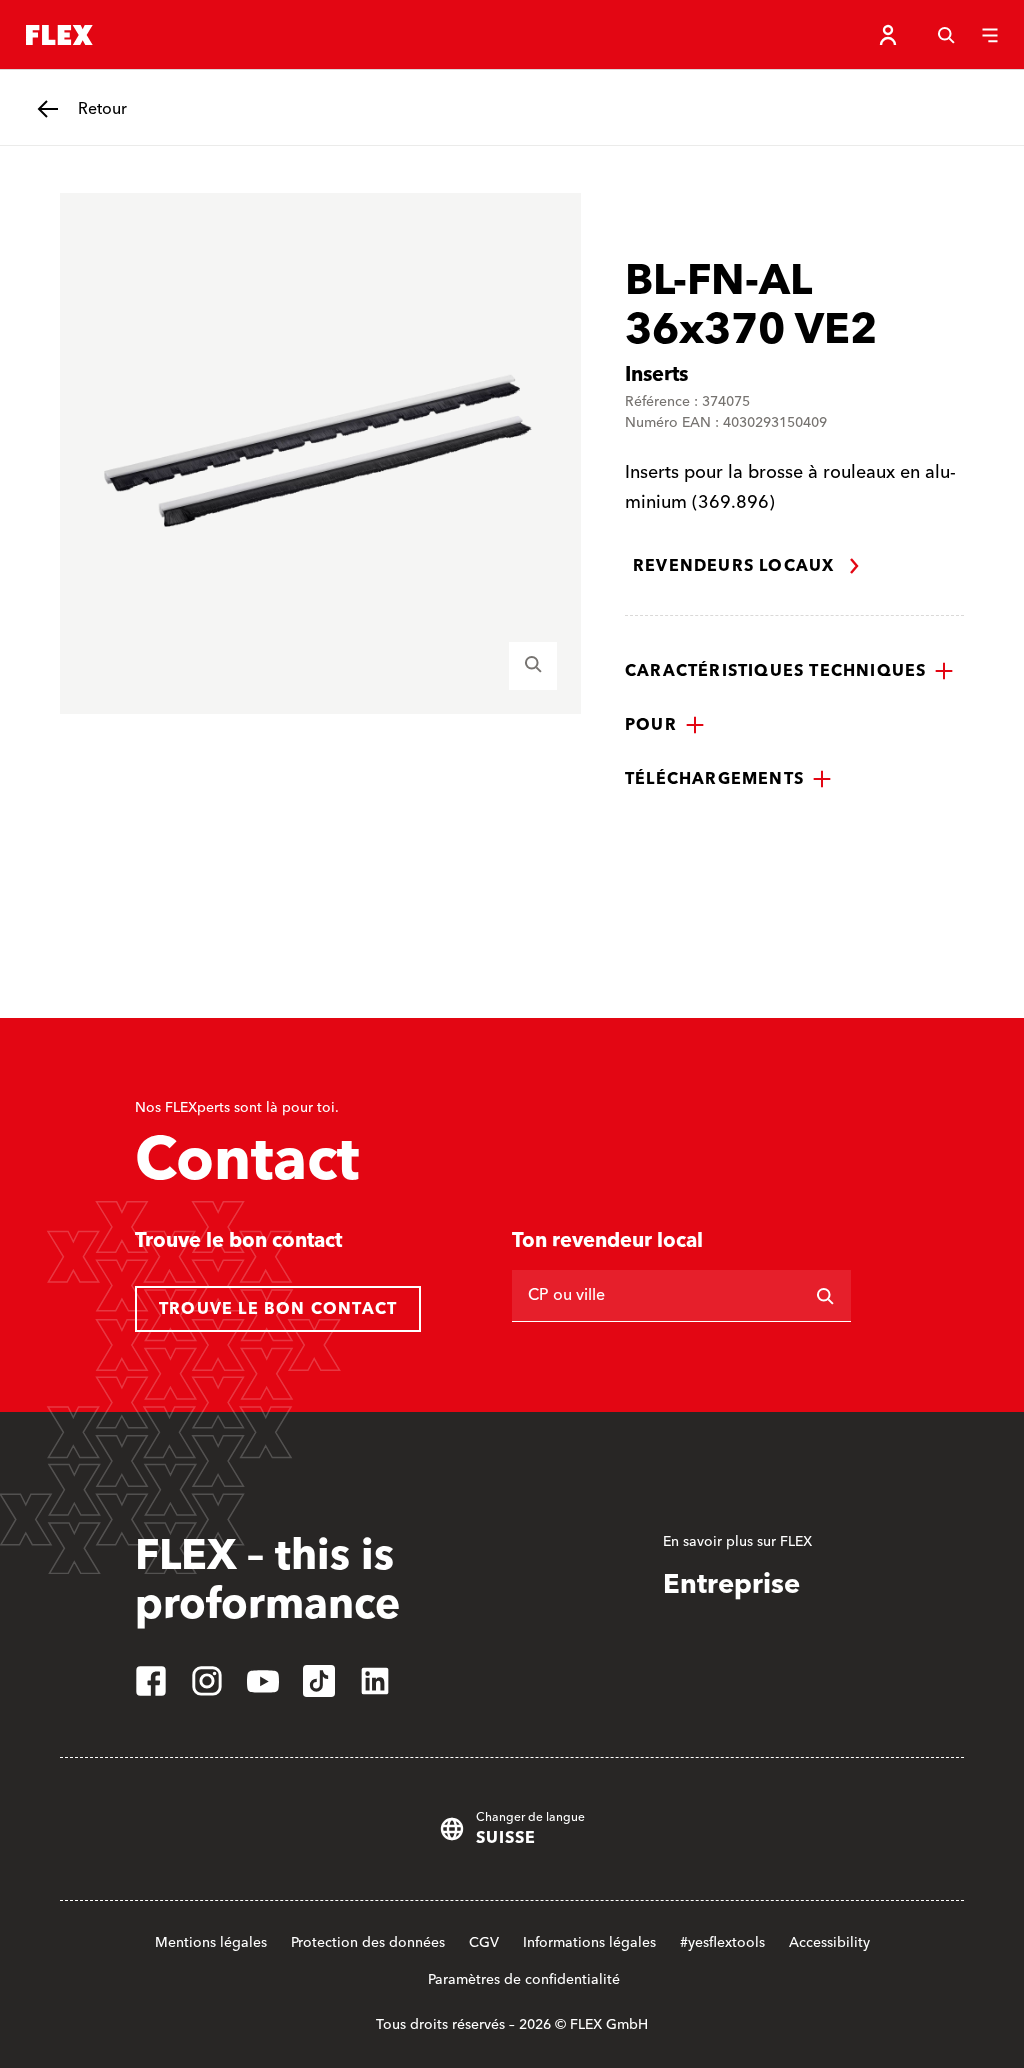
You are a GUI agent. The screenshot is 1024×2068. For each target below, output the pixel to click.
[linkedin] (375, 1681)
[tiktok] (319, 1681)
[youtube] (263, 1681)
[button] (789, 671)
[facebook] (151, 1681)
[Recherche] (946, 35)
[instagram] (207, 1681)
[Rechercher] (825, 1296)
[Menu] (990, 35)
